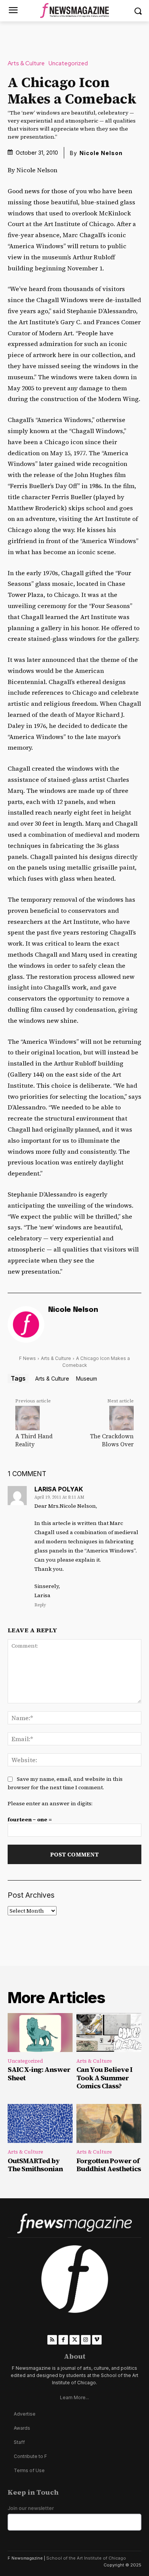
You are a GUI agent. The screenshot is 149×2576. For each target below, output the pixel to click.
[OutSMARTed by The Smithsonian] (40, 2123)
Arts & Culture (26, 64)
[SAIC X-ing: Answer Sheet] (40, 2033)
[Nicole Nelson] (26, 1324)
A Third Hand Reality (34, 1440)
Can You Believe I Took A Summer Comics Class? (104, 2078)
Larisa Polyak (59, 1489)
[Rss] (52, 2340)
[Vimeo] (97, 2340)
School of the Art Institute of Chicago (86, 2558)
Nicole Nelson (101, 153)
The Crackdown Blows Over (112, 1440)
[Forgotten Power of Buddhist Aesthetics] (109, 2123)
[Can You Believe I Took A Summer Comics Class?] (109, 2033)
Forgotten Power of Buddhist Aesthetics (109, 2165)
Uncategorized (68, 64)
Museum (87, 1379)
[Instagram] (86, 2340)
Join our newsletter (31, 2508)
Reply (40, 1605)
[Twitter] (74, 2340)
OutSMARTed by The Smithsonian (35, 2165)
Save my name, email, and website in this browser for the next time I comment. (65, 1783)
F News (28, 1358)
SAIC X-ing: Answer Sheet (39, 2074)
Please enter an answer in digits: (50, 1803)
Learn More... (74, 2397)
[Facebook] (63, 2340)
